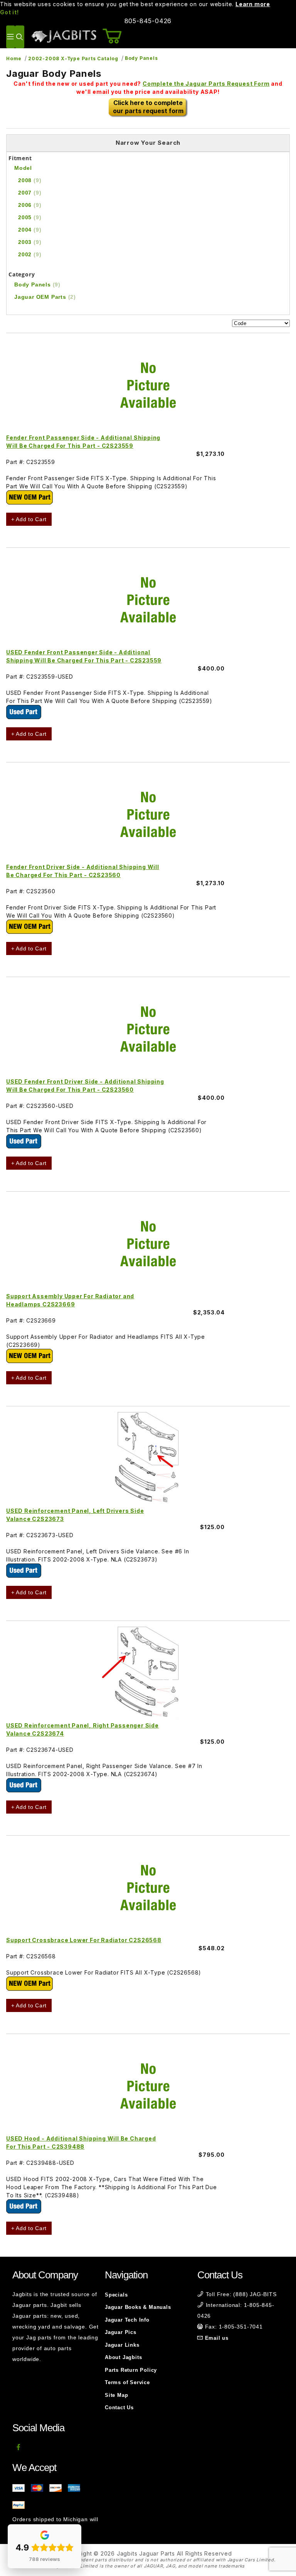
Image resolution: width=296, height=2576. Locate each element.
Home (14, 58)
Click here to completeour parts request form (148, 107)
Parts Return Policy (131, 2370)
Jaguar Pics (121, 2332)
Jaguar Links (122, 2345)
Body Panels (141, 58)
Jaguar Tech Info (127, 2320)
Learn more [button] (253, 4)
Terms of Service (127, 2382)
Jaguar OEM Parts (45, 297)
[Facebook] (19, 2447)
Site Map (116, 2395)
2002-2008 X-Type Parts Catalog (73, 58)
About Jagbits (123, 2357)
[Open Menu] (11, 37)
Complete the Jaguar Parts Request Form (206, 84)
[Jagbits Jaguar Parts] (64, 36)
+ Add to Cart (29, 519)
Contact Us (119, 2407)
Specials (116, 2295)
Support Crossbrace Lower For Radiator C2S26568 (84, 1940)
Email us (217, 2338)
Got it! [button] (9, 12)
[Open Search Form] (19, 37)
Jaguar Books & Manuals (138, 2307)
